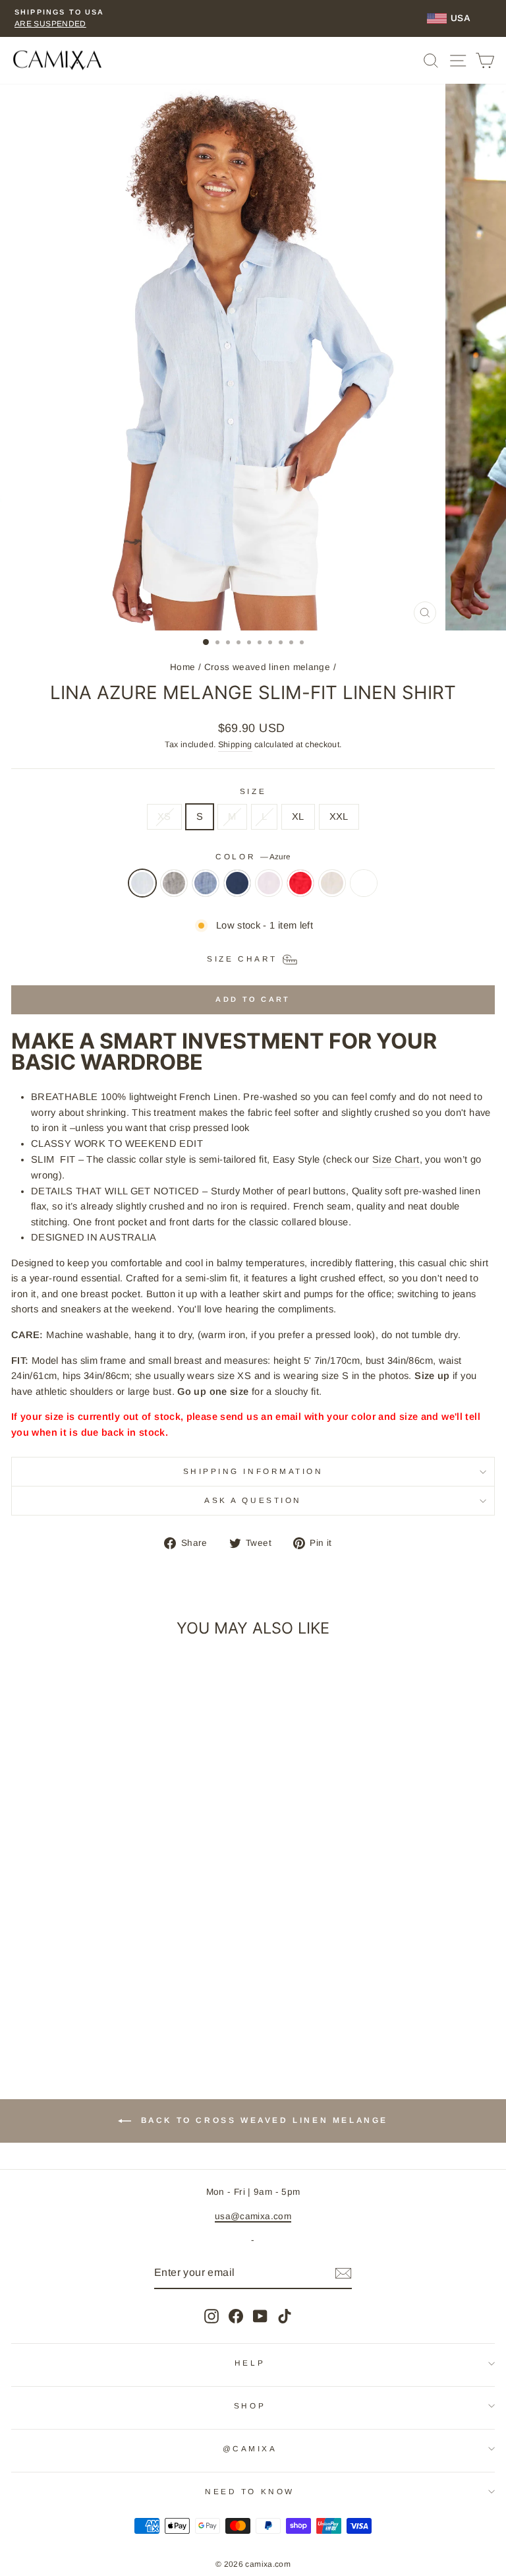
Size (253, 791)
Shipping (235, 745)
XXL (339, 816)
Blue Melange (206, 883)
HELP (250, 2363)
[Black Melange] (174, 890)
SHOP (250, 2406)
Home (183, 667)
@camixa (250, 2448)
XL (298, 816)
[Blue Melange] (206, 890)
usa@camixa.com (253, 2216)
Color (253, 856)
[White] (364, 890)
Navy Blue (237, 883)
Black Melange (174, 883)
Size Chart (396, 1159)
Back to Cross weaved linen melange (262, 2121)
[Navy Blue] (237, 890)
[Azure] (142, 890)
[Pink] (269, 890)
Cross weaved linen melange (267, 667)
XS (164, 816)
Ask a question (253, 1500)
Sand (332, 883)
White (364, 883)
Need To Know (249, 2491)
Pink (269, 883)
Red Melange (300, 883)
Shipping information (253, 1471)
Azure (142, 883)
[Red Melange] (300, 890)
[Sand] (332, 890)
